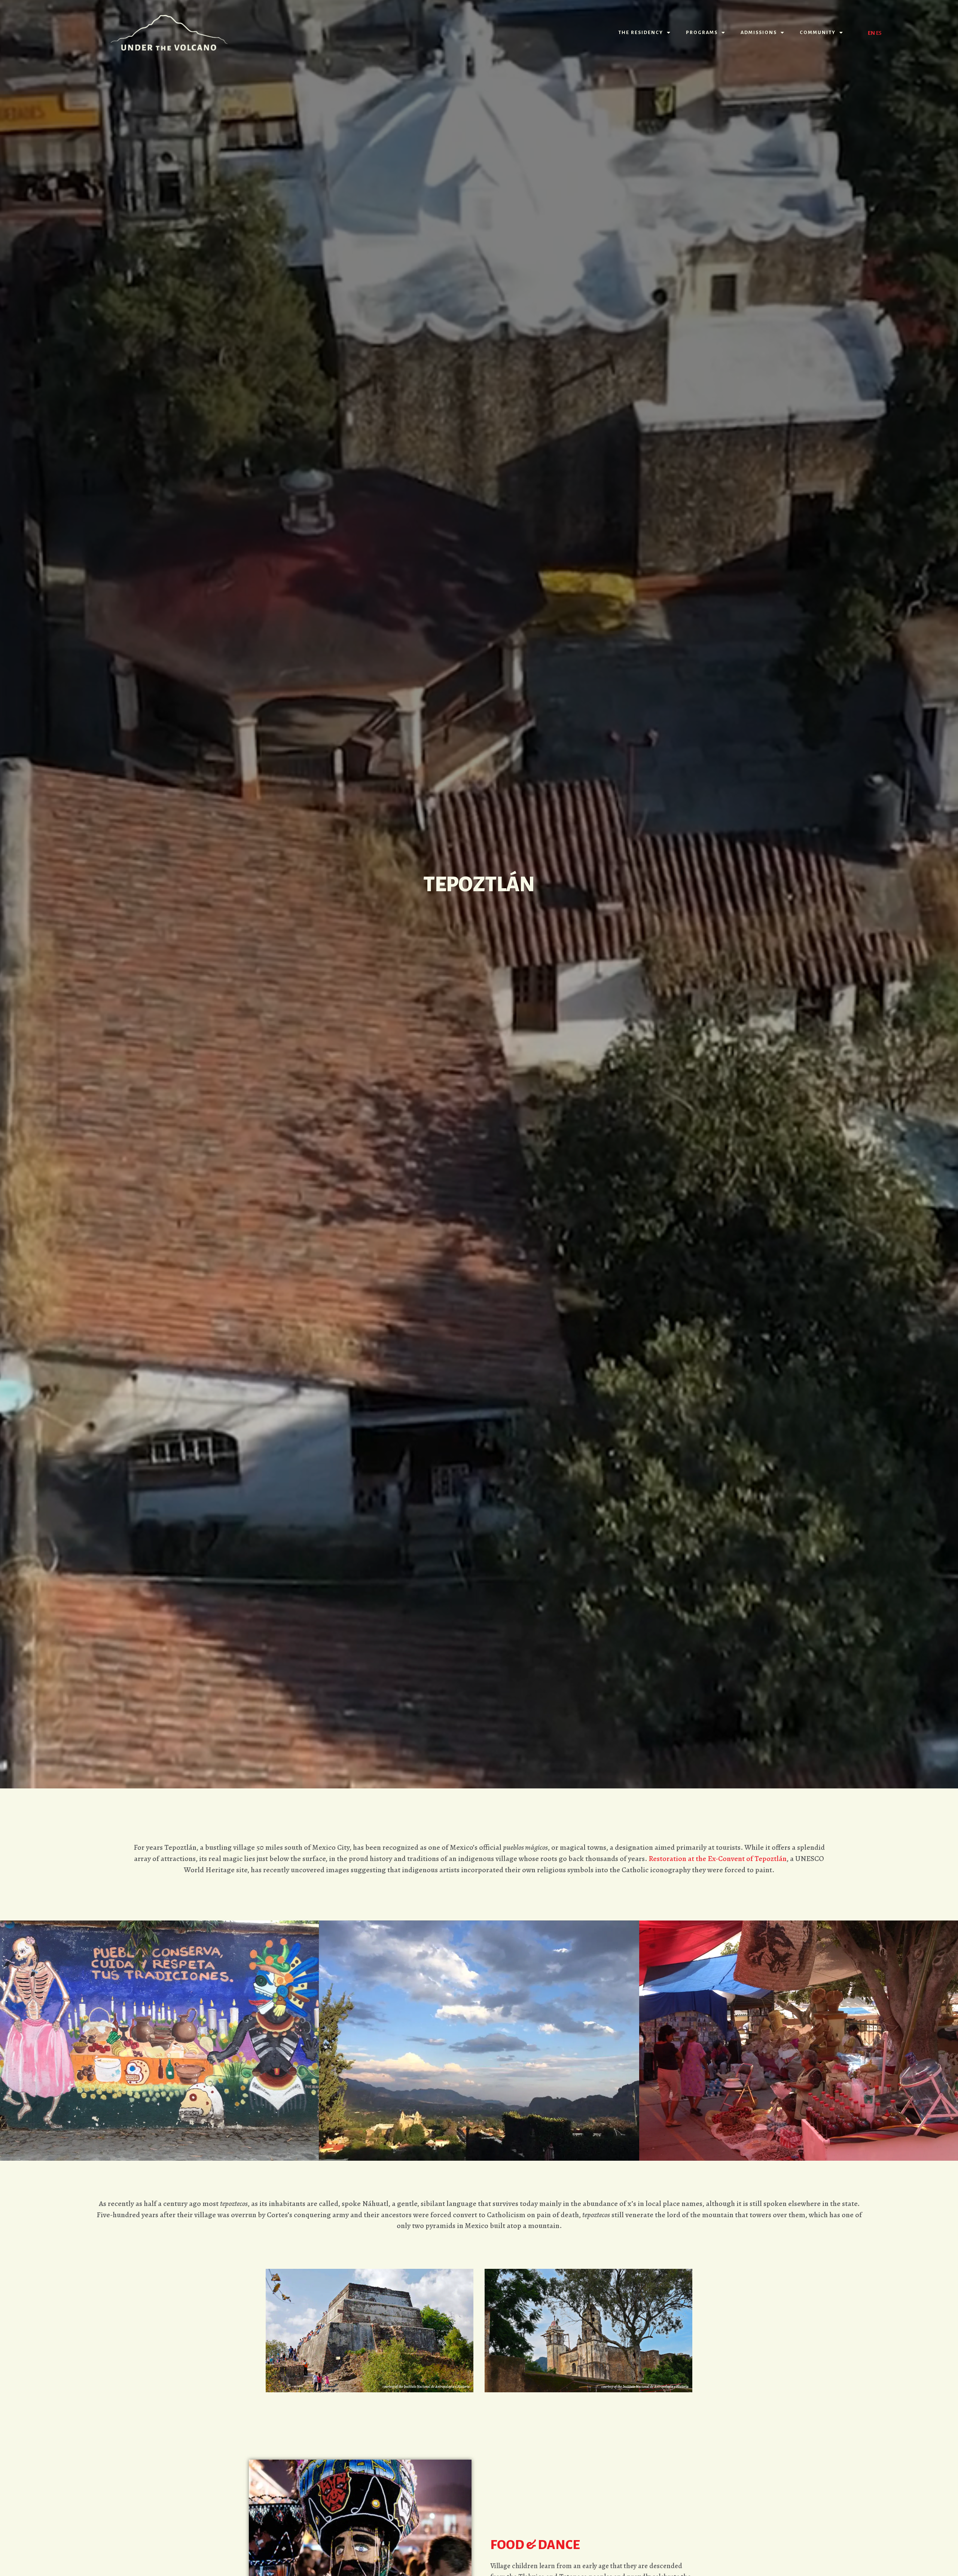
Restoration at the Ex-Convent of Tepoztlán (718, 1859)
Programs (702, 33)
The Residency (641, 33)
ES (879, 33)
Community (818, 33)
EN (871, 33)
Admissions (759, 33)
